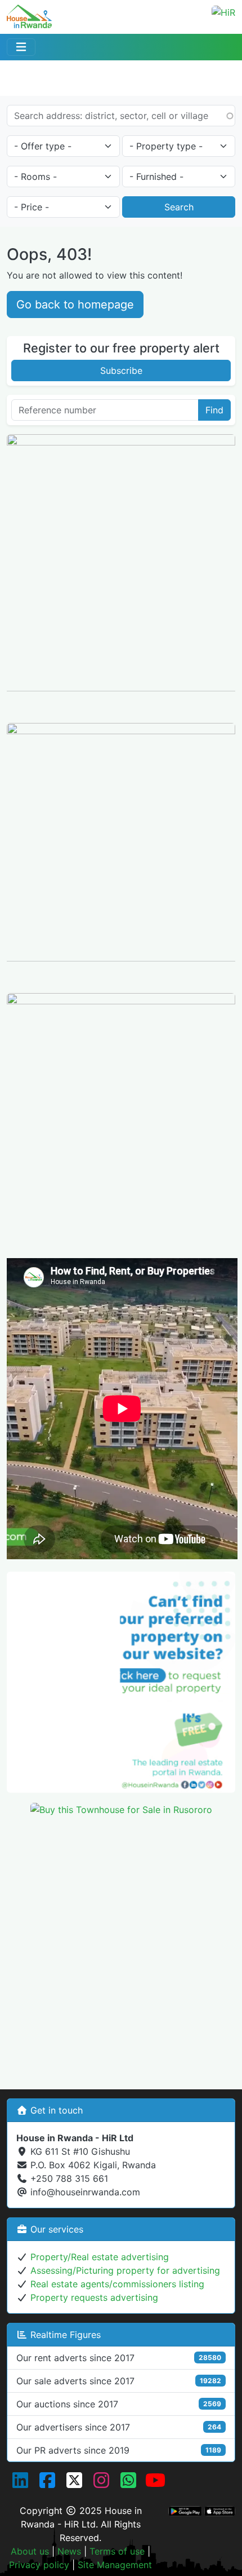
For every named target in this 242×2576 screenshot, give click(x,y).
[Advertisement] (121, 1947)
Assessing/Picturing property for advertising (125, 2270)
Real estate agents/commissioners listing (117, 2284)
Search (179, 207)
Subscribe (121, 370)
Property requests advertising (94, 2297)
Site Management (115, 2565)
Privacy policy (39, 2565)
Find (214, 410)
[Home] (29, 13)
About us (30, 2551)
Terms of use (117, 2551)
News (69, 2551)
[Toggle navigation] (21, 47)
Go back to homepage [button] (75, 305)
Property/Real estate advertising (100, 2257)
